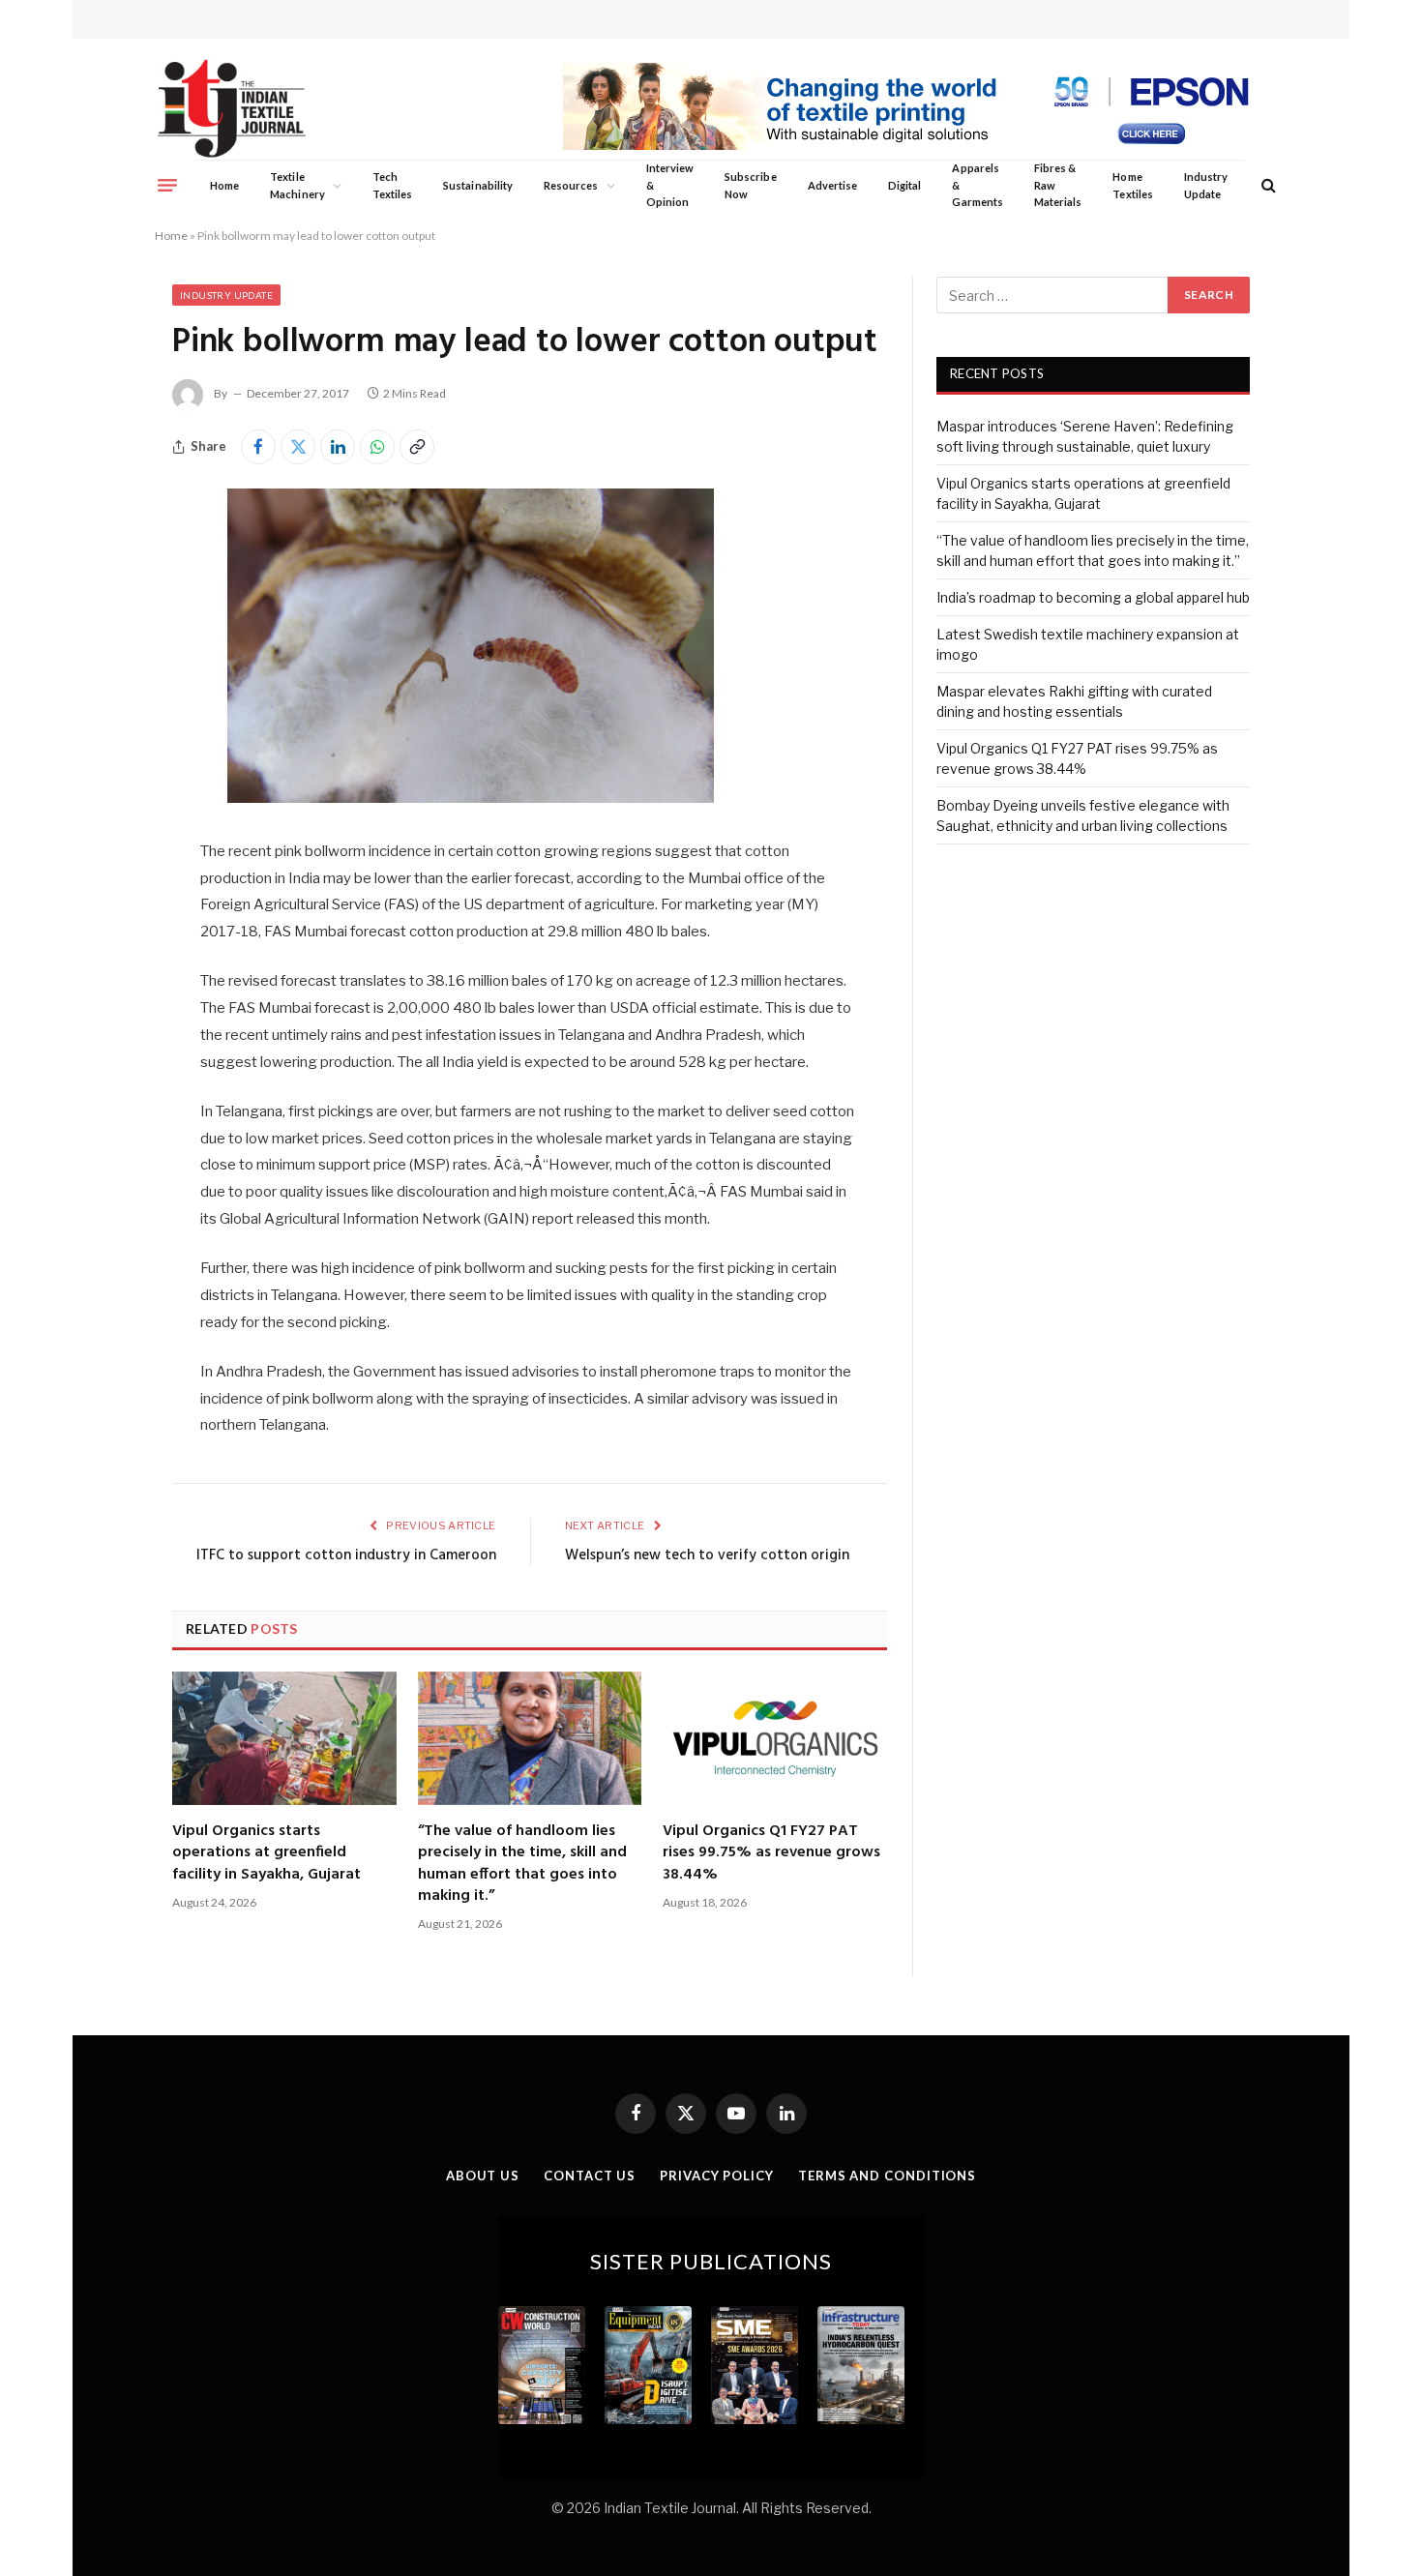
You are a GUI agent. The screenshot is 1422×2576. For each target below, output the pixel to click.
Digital (904, 185)
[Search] (1267, 185)
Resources (571, 185)
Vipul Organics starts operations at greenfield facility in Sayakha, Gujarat (267, 1853)
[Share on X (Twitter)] (298, 447)
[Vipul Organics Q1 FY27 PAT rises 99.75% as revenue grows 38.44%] (775, 1738)
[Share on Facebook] (258, 447)
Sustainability (478, 185)
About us (483, 2176)
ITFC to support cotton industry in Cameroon (346, 1555)
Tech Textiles (392, 185)
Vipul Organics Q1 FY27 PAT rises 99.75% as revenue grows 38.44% (771, 1853)
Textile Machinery (297, 185)
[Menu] (167, 185)
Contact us (590, 2176)
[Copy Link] (417, 447)
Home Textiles (1132, 185)
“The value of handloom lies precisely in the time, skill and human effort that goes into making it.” (522, 1864)
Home (224, 185)
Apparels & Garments (977, 185)
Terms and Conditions (887, 2176)
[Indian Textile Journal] (232, 109)
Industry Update (1206, 185)
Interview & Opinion (670, 185)
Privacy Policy (717, 2176)
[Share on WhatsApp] (377, 447)
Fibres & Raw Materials (1058, 185)
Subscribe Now (751, 185)
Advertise (833, 185)
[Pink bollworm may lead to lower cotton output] (471, 798)
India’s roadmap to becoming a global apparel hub (1093, 597)
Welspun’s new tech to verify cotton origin (707, 1555)
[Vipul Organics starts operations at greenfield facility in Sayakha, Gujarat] (284, 1738)
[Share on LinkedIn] (338, 447)
